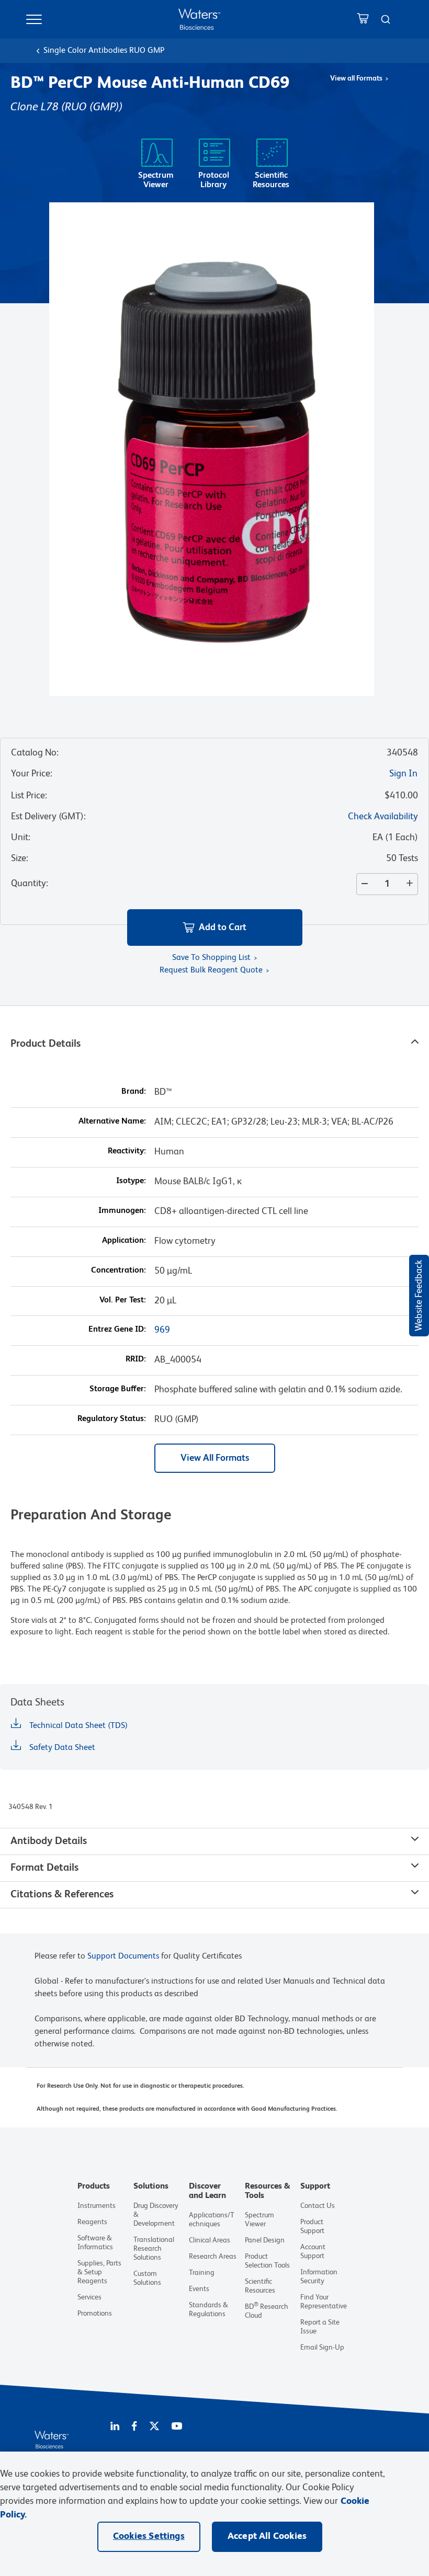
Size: (20, 858)
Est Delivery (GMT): (48, 817)
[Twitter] (154, 2427)
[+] (412, 884)
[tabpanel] (214, 1430)
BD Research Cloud (267, 2311)
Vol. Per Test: (123, 1300)
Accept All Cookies (267, 2536)
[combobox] (386, 19)
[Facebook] (134, 2427)
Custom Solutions (147, 2278)
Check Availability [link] (383, 817)
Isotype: (131, 1181)
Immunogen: (122, 1211)
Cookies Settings (149, 2536)
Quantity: (30, 884)
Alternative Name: (112, 1121)
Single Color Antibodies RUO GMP (104, 51)
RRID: (136, 1359)
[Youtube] (177, 2427)
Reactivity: (127, 1151)
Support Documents (123, 1956)
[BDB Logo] (199, 19)
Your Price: (32, 774)
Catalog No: (35, 753)
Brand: (134, 1092)
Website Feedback (419, 1296)
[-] (363, 884)
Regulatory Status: (112, 1419)
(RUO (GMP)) (92, 107)
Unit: (21, 838)
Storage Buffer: (118, 1389)
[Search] (386, 19)
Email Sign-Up (322, 2348)
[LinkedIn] (115, 2427)
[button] (215, 928)
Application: (124, 1241)
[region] (214, 2514)
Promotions (95, 2314)
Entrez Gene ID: (117, 1330)
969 (162, 1330)
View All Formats (215, 1458)
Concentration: (118, 1270)
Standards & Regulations (208, 2310)
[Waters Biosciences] (52, 2446)
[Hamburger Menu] (34, 19)
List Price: (29, 796)
